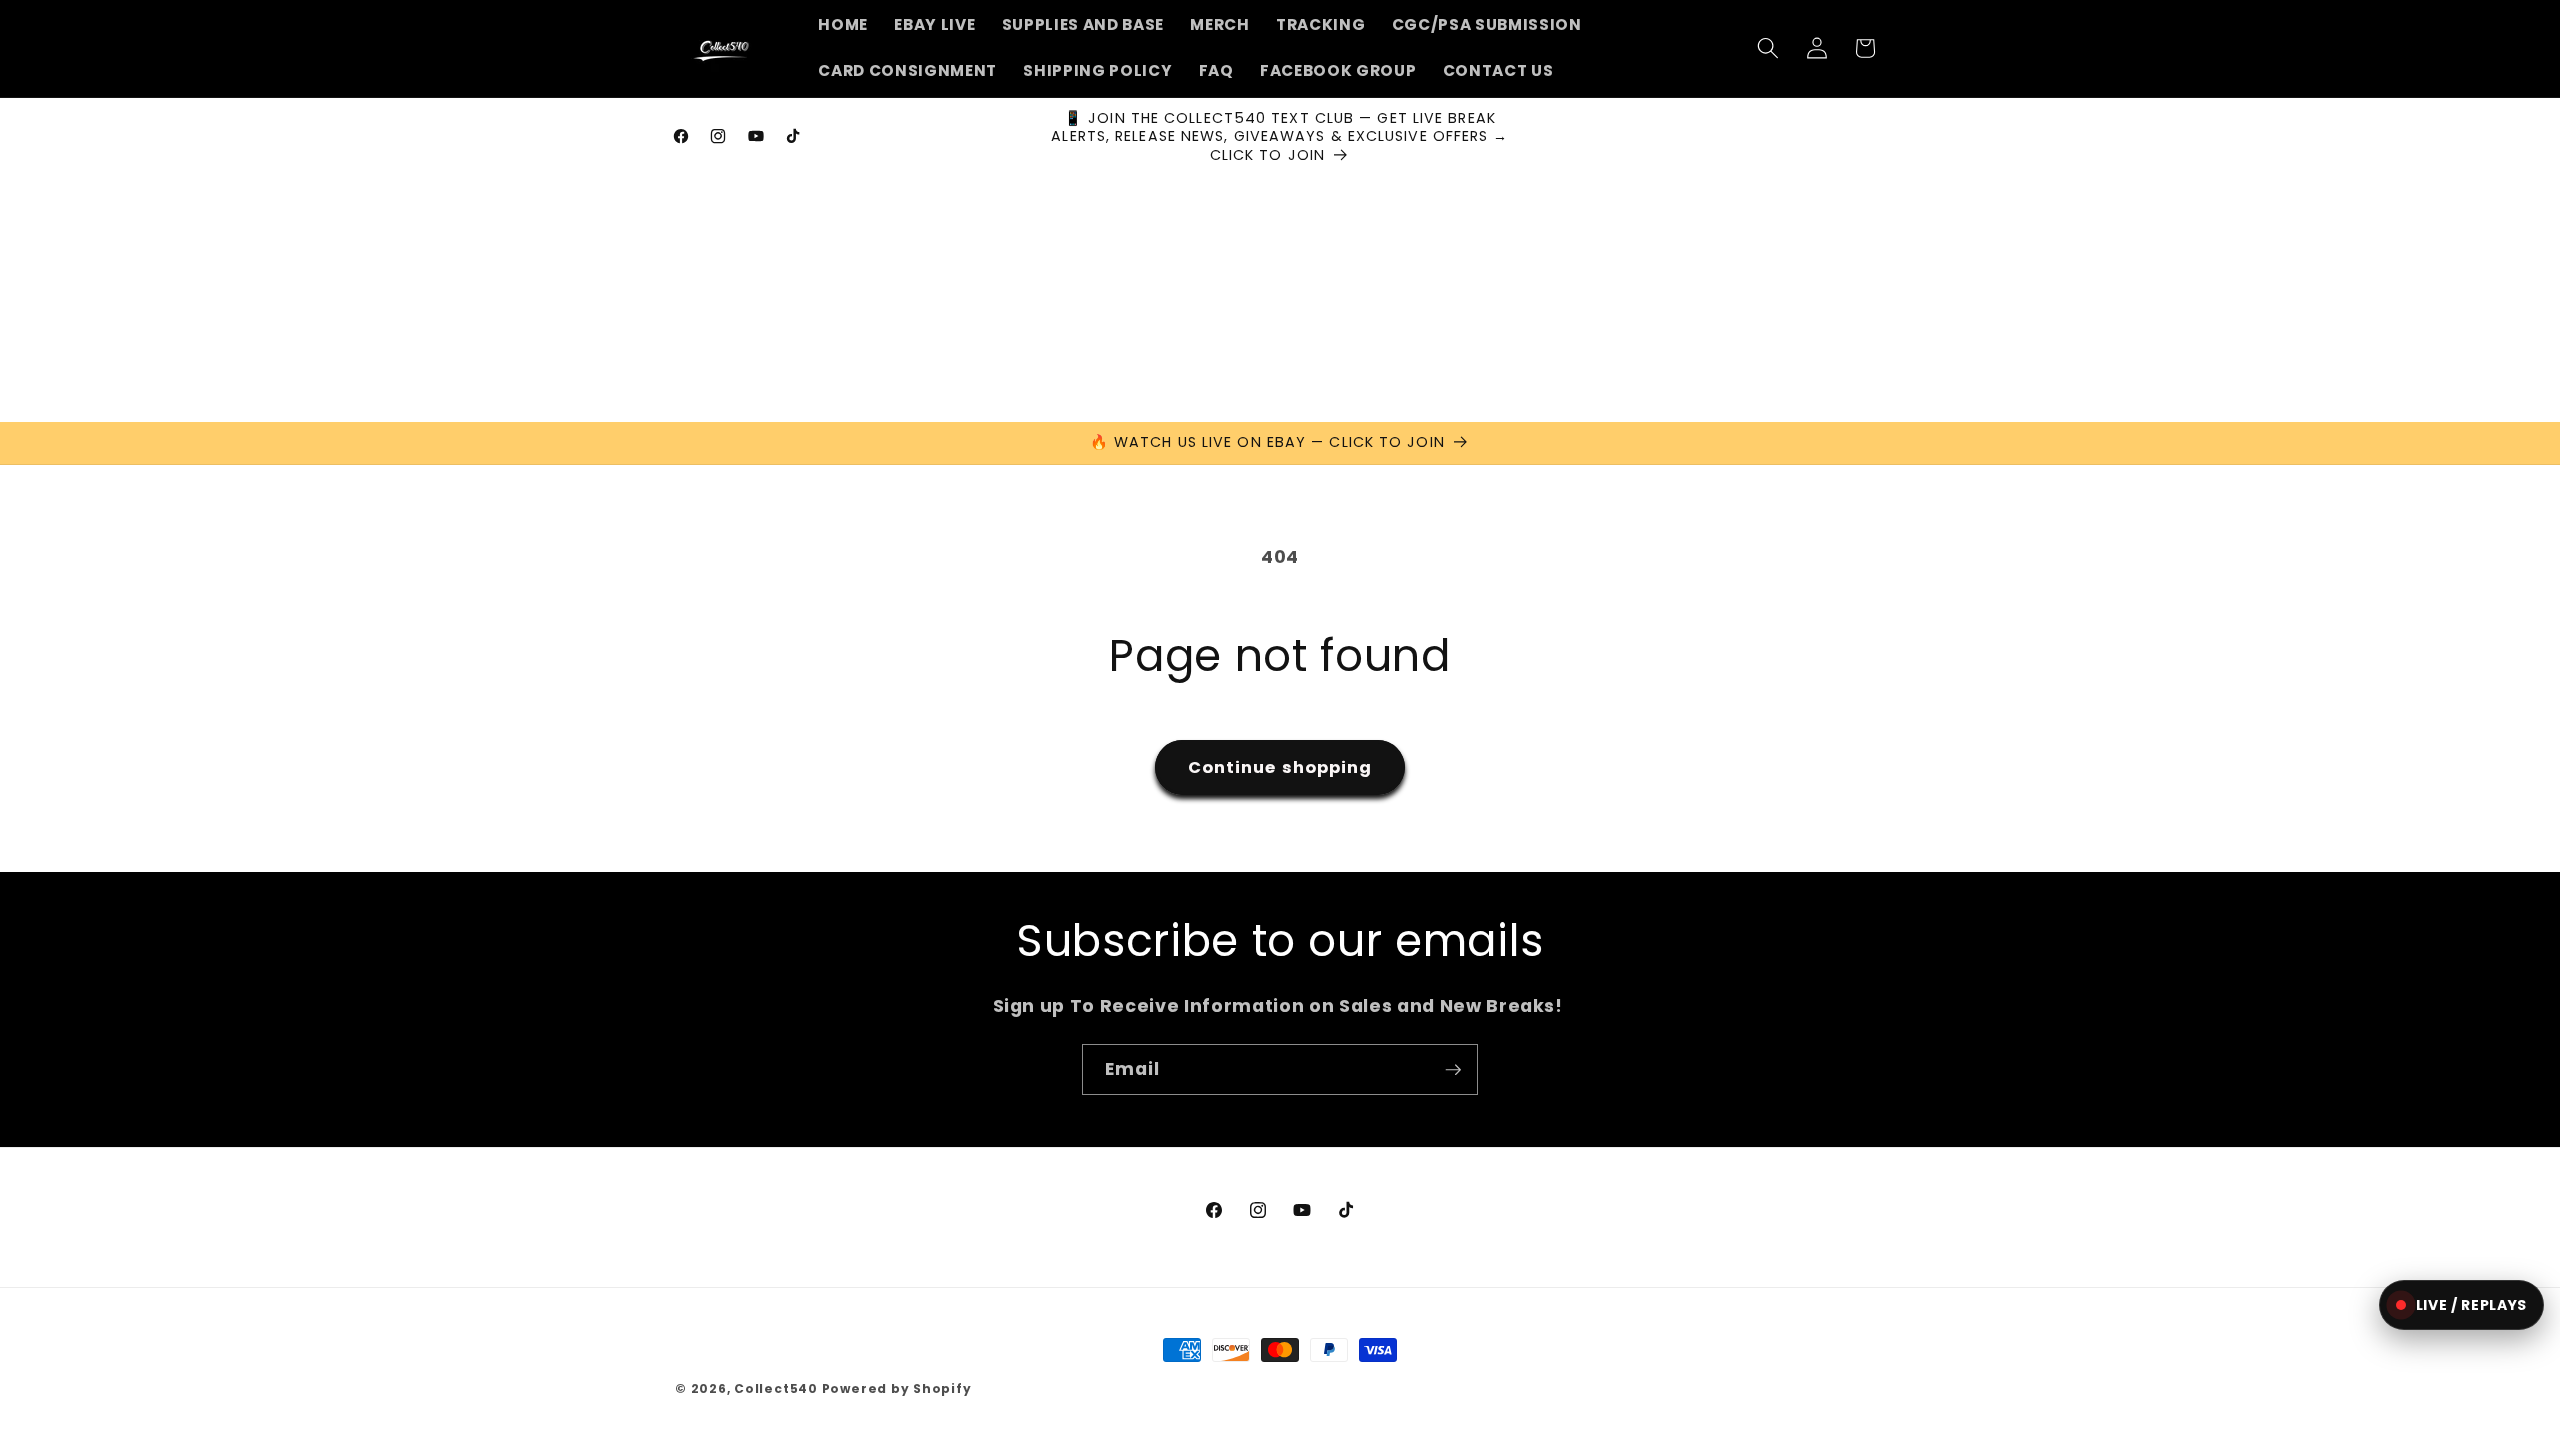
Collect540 (776, 1388)
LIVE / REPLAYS (2471, 1305)
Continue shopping (1280, 767)
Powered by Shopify (897, 1388)
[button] (1768, 48)
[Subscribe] (1453, 1070)
